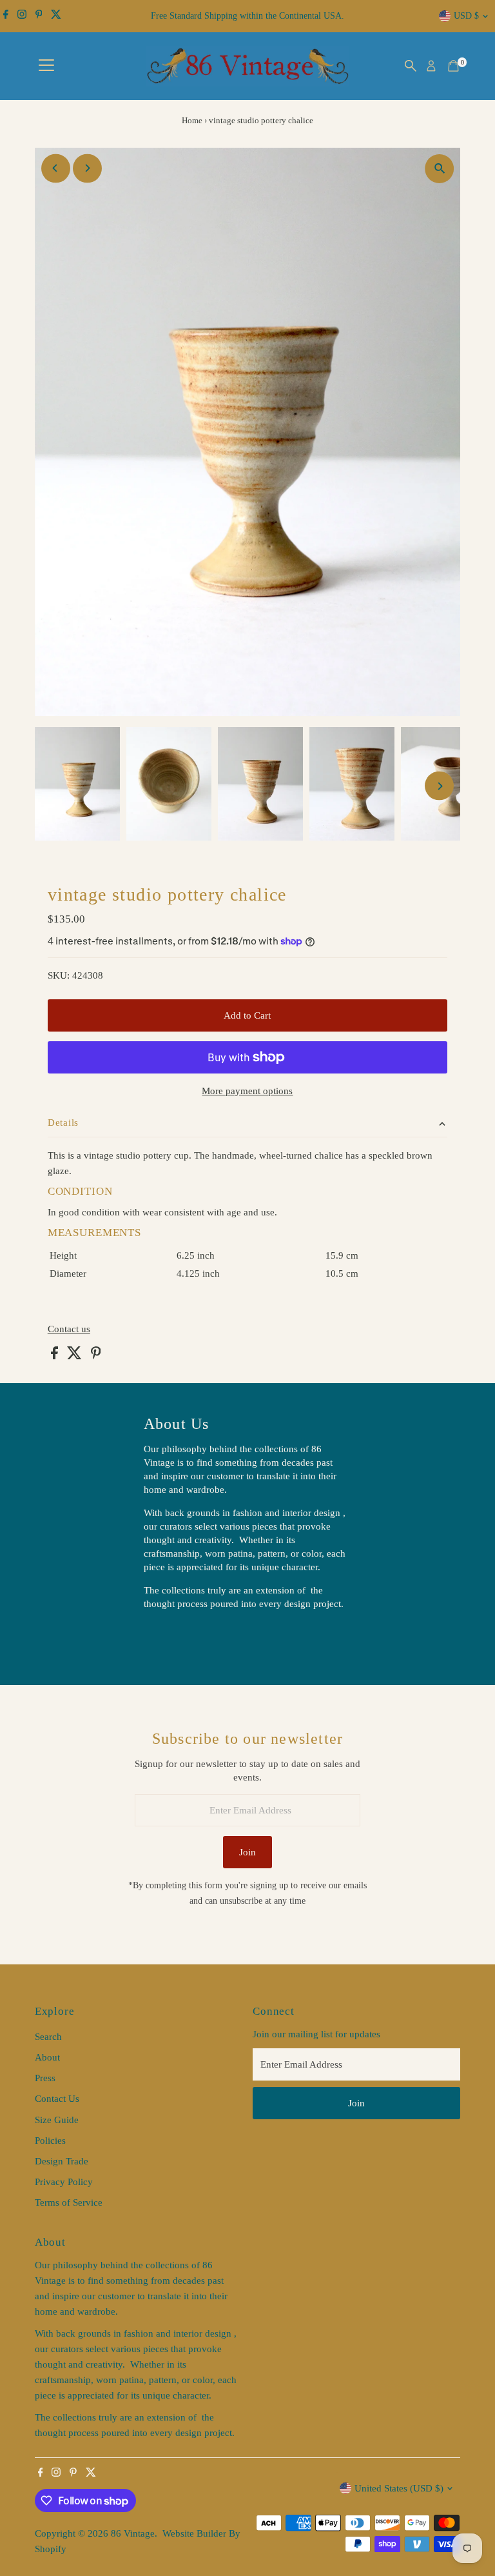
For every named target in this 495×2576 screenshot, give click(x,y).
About (47, 2057)
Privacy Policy (64, 2182)
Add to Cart (247, 1015)
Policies (50, 2141)
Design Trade (62, 2161)
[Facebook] (6, 16)
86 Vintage (133, 2533)
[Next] (87, 168)
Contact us (69, 1329)
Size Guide (57, 2120)
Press (45, 2078)
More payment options (247, 1091)
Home (192, 120)
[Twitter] (56, 16)
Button (171, 1637)
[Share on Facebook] (56, 1356)
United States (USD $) (399, 2488)
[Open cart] (453, 66)
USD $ (466, 16)
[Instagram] (22, 16)
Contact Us (57, 2099)
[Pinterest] (39, 16)
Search (48, 2037)
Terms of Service (69, 2202)
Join (247, 1852)
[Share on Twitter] (76, 1356)
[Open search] (411, 66)
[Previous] (56, 168)
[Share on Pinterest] (96, 1356)
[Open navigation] (46, 66)
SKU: (59, 975)
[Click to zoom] (439, 169)
